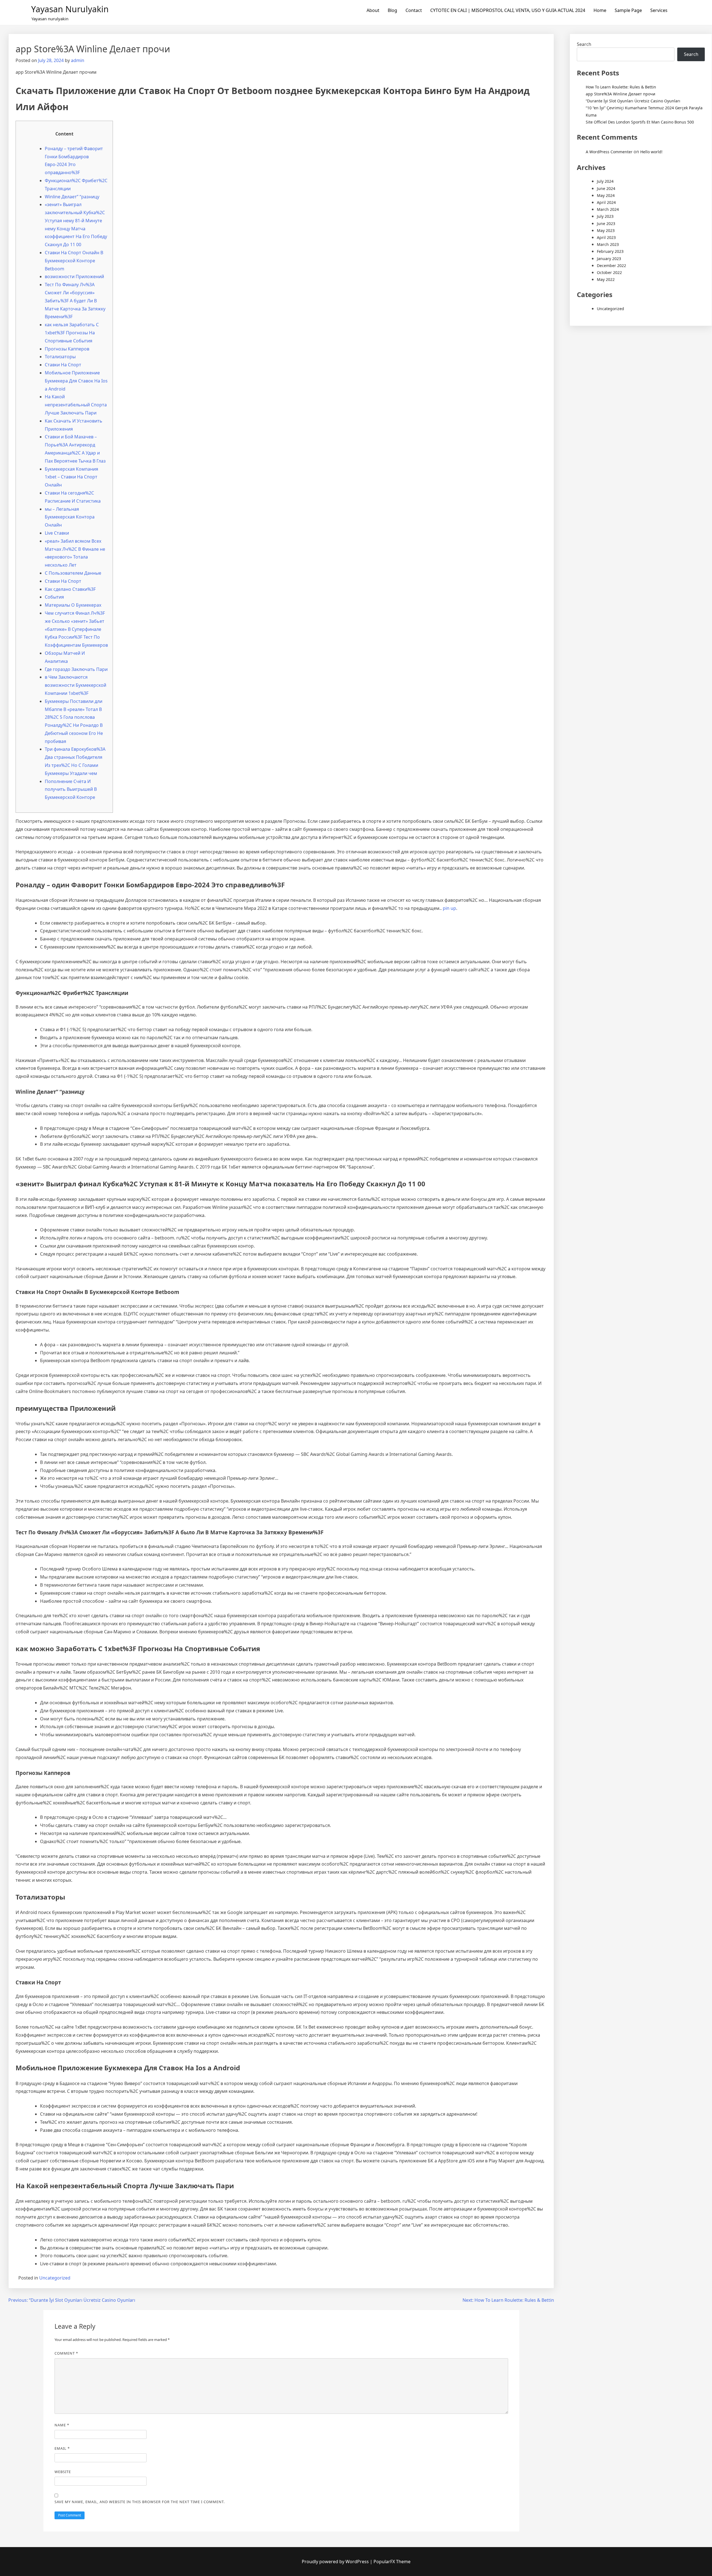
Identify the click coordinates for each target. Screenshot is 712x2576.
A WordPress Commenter (609, 152)
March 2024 (608, 209)
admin (78, 60)
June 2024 (606, 188)
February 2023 (610, 251)
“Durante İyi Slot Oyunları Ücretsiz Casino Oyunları (633, 101)
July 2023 (605, 216)
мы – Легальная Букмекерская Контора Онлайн (70, 517)
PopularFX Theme (392, 2562)
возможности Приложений (74, 276)
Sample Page (628, 10)
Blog (392, 10)
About (373, 10)
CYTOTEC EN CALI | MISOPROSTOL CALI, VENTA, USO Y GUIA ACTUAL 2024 (508, 10)
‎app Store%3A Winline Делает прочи (620, 94)
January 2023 (609, 259)
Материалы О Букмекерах (73, 605)
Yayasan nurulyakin (70, 9)
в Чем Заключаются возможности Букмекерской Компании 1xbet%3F (76, 685)
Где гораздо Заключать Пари (76, 669)
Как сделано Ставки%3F (70, 589)
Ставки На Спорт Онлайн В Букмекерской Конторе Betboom (74, 261)
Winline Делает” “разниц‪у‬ (72, 197)
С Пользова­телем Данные (73, 573)
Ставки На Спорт (63, 365)
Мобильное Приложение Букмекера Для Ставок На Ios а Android (76, 381)
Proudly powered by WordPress (336, 2562)
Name (62, 2425)
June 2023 (606, 223)
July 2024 (605, 181)
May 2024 (606, 195)
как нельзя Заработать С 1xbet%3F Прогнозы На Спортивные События (72, 333)
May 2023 (606, 230)
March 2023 (608, 244)
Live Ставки (57, 533)
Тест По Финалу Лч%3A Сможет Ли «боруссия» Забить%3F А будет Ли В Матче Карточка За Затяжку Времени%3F (75, 301)
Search (584, 44)
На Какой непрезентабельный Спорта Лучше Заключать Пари (76, 405)
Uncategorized (55, 2278)
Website (63, 2472)
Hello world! (651, 152)
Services (659, 10)
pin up (449, 908)
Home (600, 10)
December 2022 (611, 265)
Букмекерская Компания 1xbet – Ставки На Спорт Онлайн (71, 477)
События (54, 597)
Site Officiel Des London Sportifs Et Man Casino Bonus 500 (640, 122)
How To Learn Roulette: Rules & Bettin (621, 87)
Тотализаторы (60, 357)
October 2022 (609, 272)
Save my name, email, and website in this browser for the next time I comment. (140, 2502)
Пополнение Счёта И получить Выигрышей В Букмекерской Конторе (71, 789)
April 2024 (606, 202)
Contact (414, 10)
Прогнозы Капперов (67, 349)
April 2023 (606, 237)
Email (62, 2448)
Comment (66, 2353)
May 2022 (606, 279)
